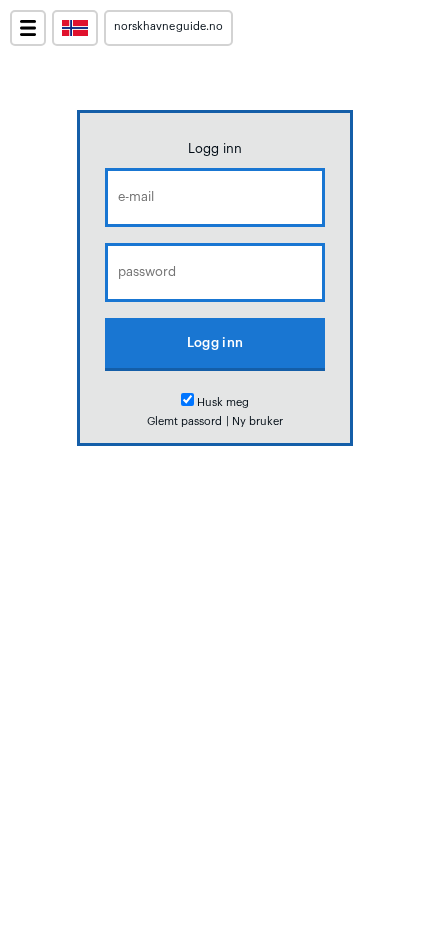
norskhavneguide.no (168, 26)
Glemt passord (185, 421)
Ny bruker (258, 421)
